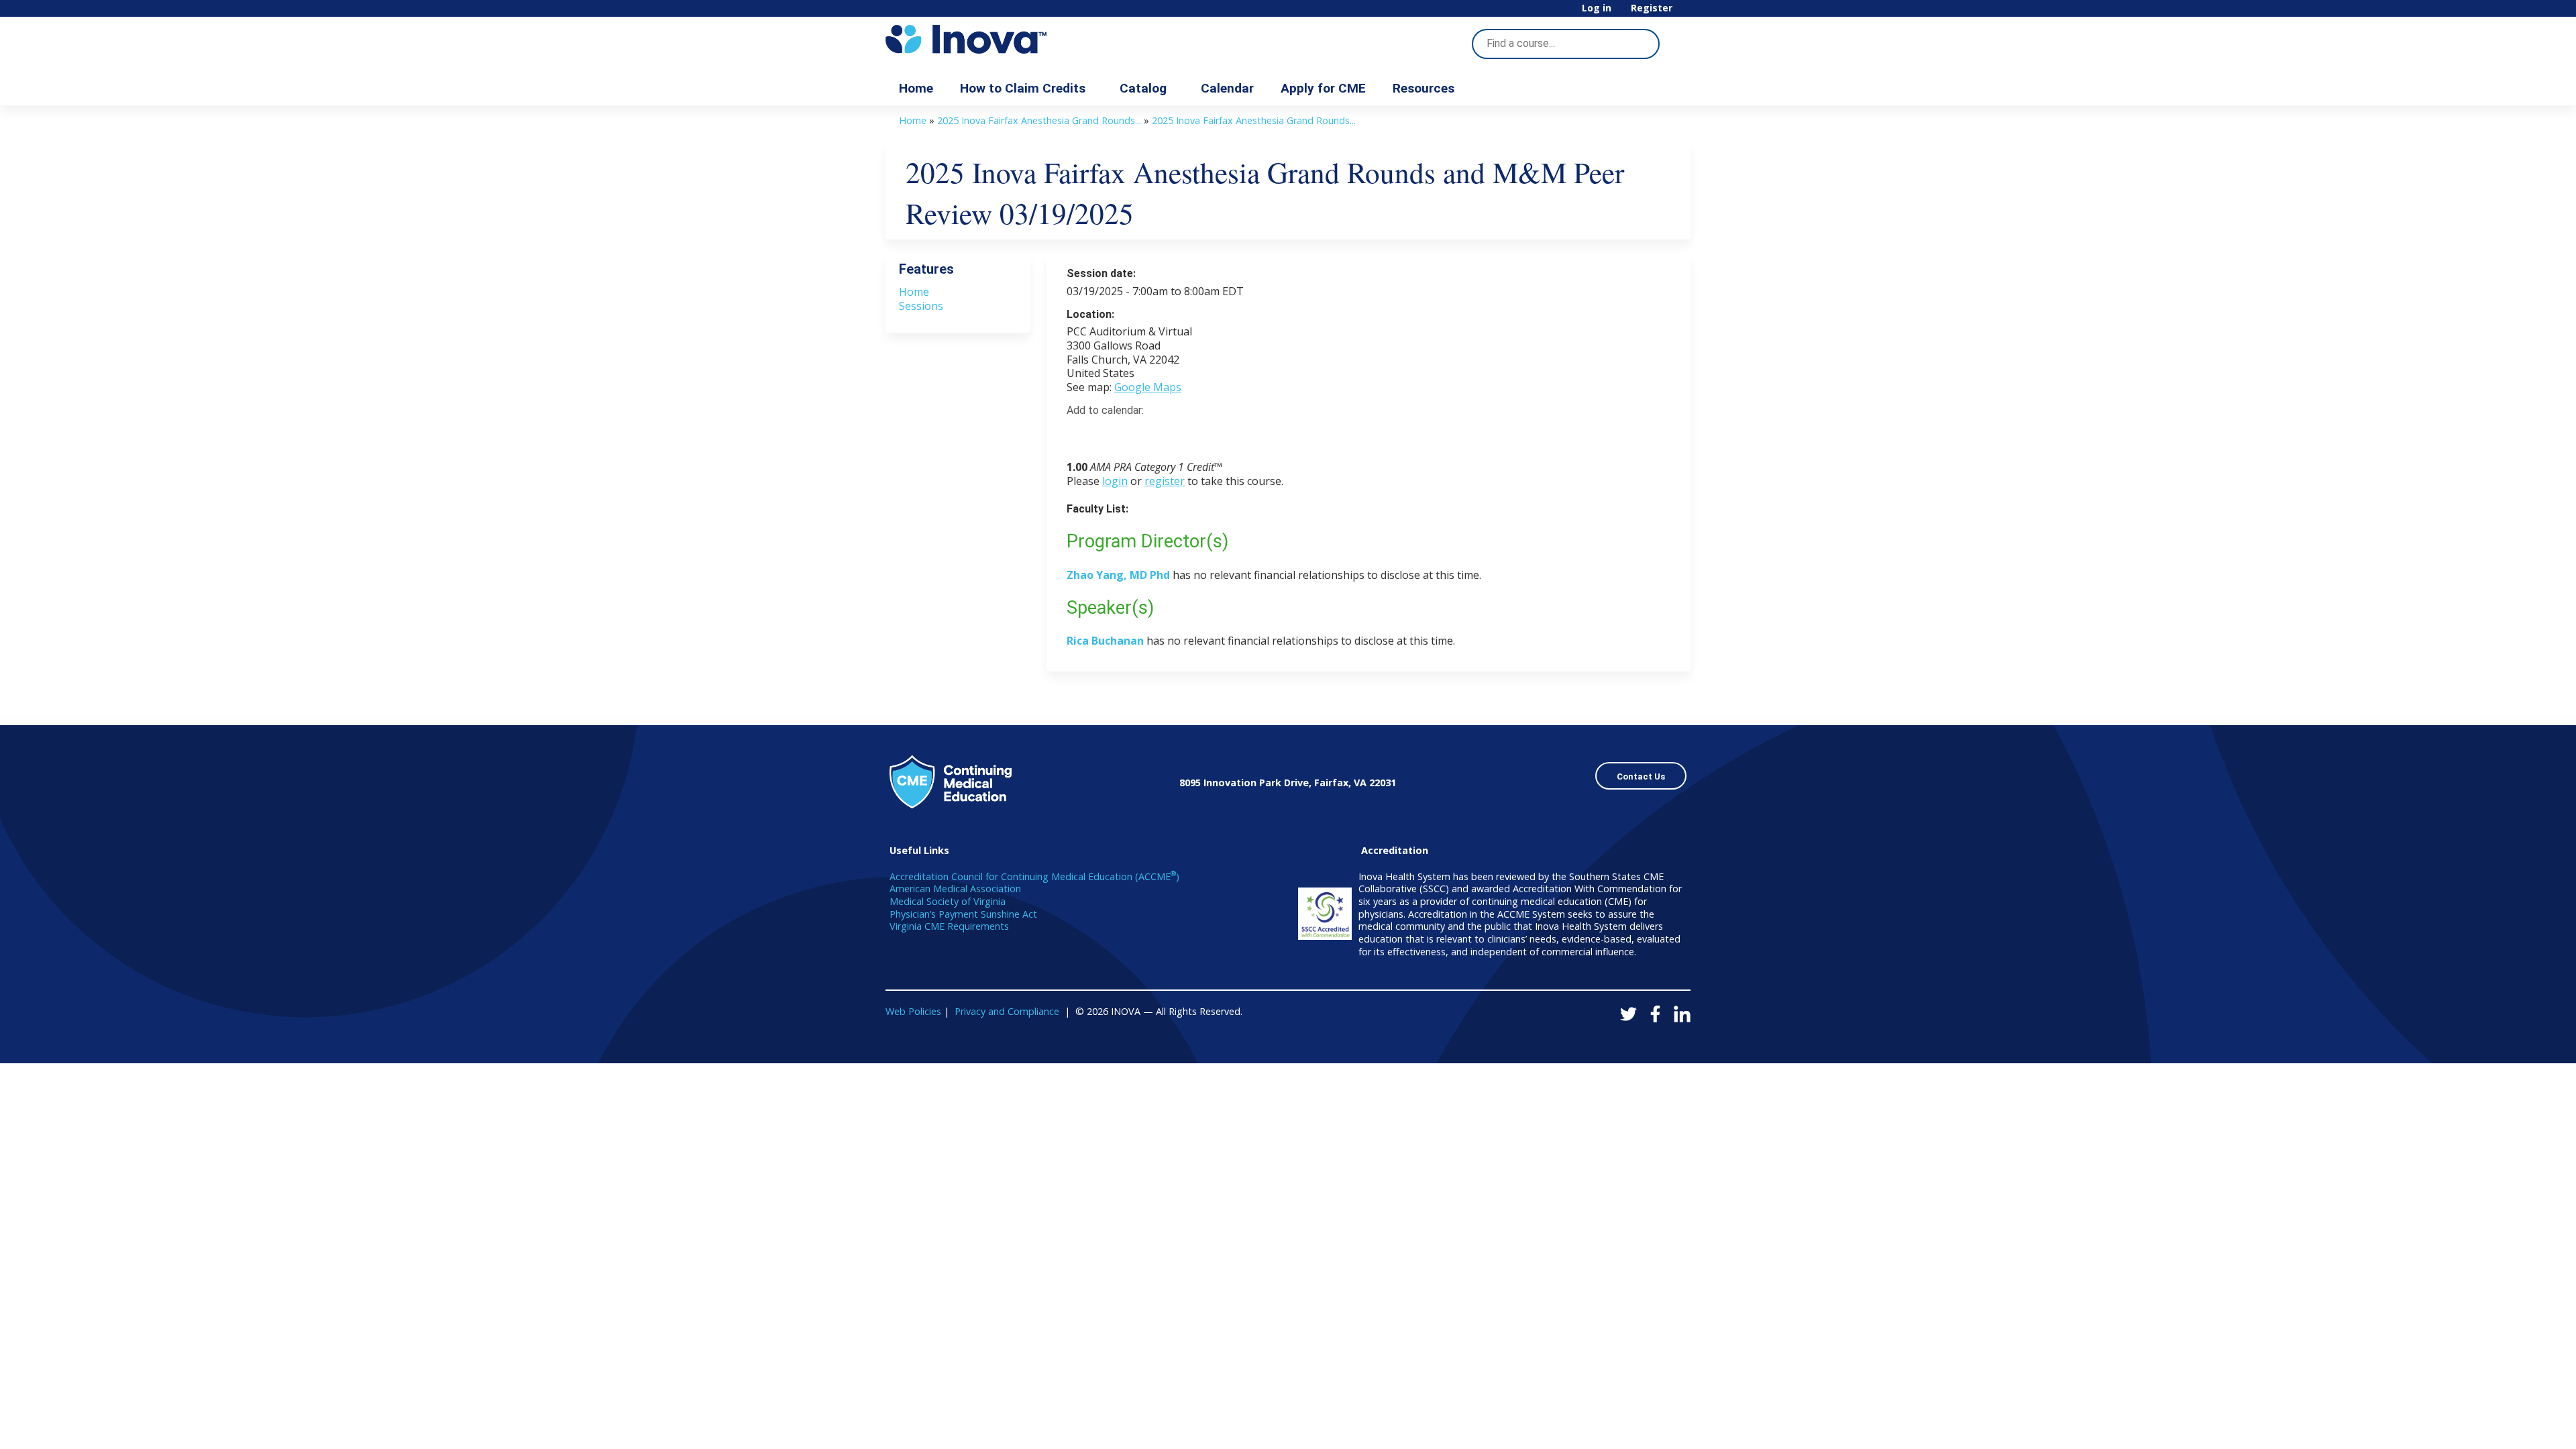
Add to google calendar (1080, 434)
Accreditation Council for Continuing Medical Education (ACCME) (1034, 876)
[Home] (1006, 39)
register (1165, 481)
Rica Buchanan (1107, 641)
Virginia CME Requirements (949, 926)
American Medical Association (955, 889)
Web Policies (913, 1011)
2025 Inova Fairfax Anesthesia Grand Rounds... (1039, 120)
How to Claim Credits (1023, 88)
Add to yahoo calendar (1111, 434)
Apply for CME (1323, 88)
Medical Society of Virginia (948, 901)
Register (1652, 8)
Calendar (1227, 88)
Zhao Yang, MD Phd (1118, 575)
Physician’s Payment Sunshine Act (963, 914)
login (1115, 481)
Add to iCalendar (1141, 433)
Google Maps (1148, 387)
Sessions (921, 306)
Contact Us (1641, 776)
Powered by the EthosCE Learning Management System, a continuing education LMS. (1643, 1041)
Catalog (1143, 88)
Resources (1424, 88)
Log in (1597, 8)
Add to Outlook (1173, 434)
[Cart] (1686, 13)
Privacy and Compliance (1007, 1011)
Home (916, 88)
